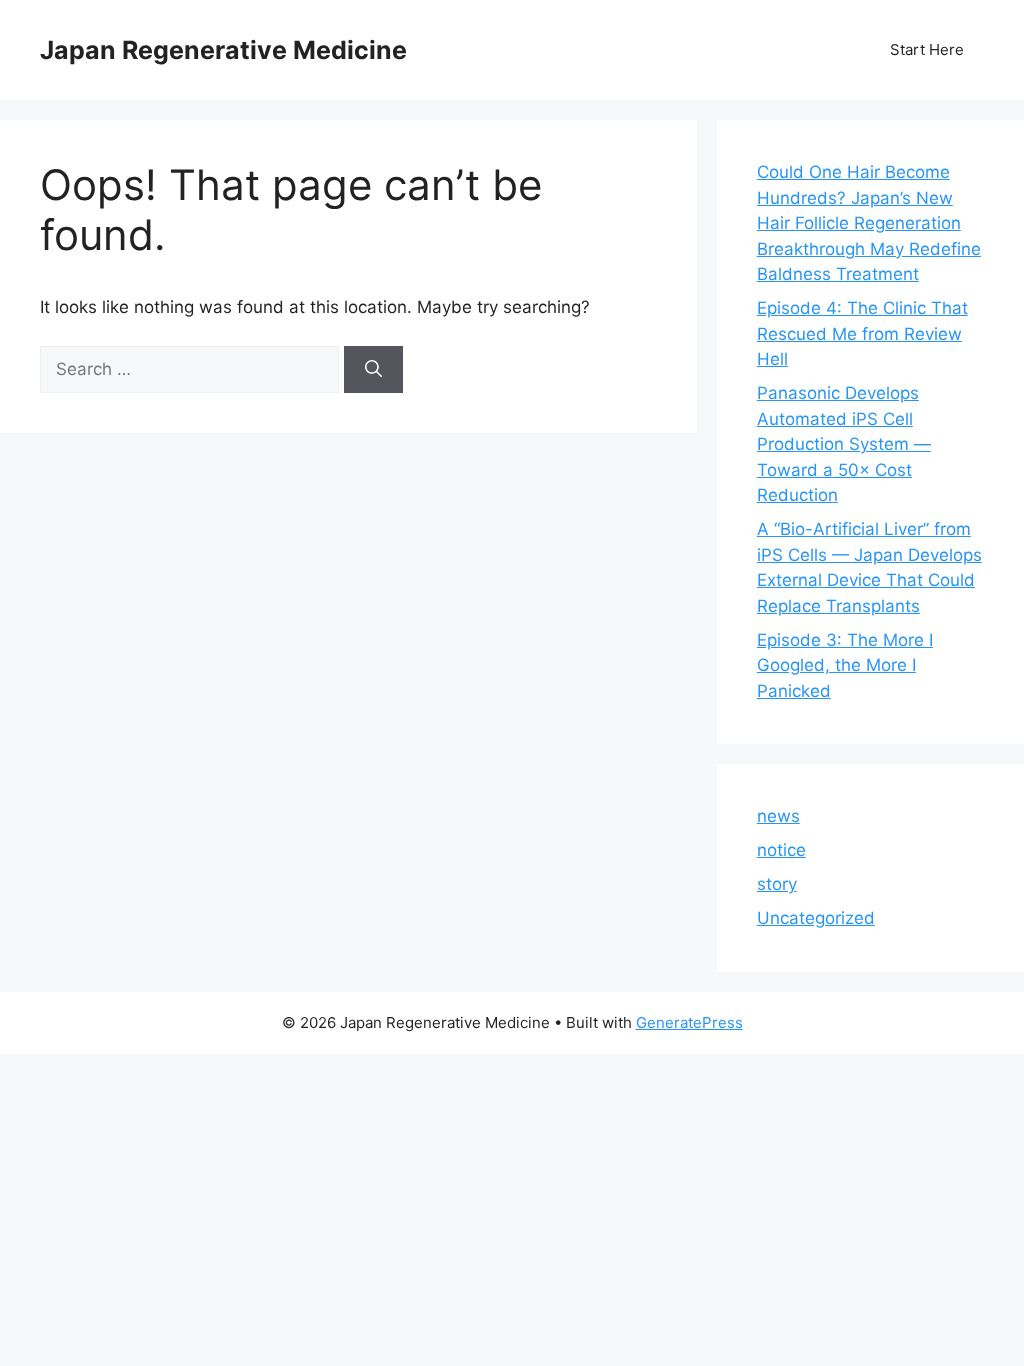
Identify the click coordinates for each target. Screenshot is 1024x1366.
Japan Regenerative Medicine (223, 50)
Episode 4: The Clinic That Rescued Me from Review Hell (862, 333)
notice (781, 850)
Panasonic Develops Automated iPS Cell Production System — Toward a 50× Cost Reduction (844, 444)
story (777, 884)
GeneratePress (689, 1022)
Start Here (927, 49)
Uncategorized (816, 918)
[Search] (373, 370)
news (778, 816)
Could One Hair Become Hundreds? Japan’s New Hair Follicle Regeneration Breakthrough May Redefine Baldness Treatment (869, 223)
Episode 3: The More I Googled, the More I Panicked (845, 665)
